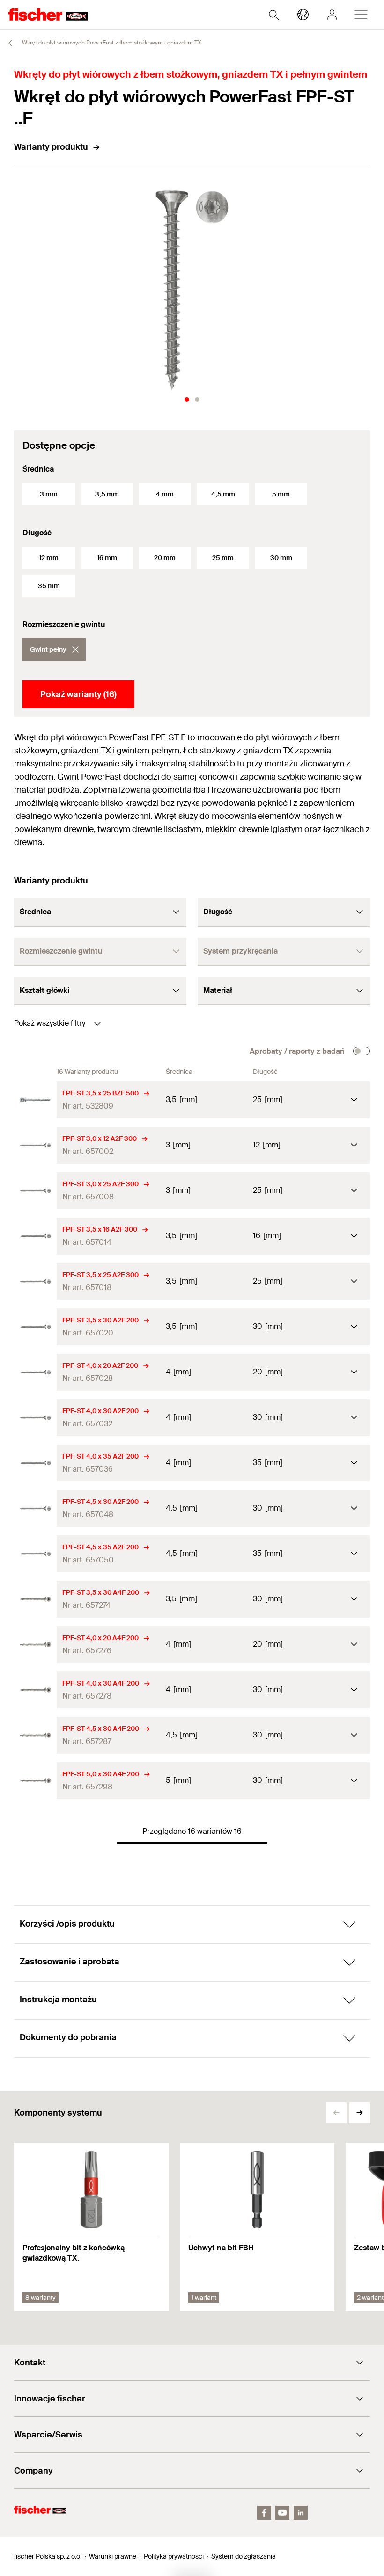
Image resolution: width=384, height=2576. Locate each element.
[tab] (187, 400)
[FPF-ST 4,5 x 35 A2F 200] (35, 1554)
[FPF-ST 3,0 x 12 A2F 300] (35, 1145)
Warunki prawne (113, 2556)
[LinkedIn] (301, 2513)
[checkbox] (362, 1051)
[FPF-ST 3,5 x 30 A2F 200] (35, 1327)
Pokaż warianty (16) (78, 694)
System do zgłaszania (244, 2556)
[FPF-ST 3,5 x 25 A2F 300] (35, 1281)
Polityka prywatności (174, 2556)
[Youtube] (282, 2513)
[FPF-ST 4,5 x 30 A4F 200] (35, 1735)
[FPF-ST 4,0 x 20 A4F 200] (35, 1645)
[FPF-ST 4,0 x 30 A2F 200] (35, 1418)
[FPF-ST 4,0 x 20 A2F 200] (35, 1372)
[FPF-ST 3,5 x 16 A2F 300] (35, 1236)
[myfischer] (332, 15)
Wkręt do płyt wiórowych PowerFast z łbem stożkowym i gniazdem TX (111, 43)
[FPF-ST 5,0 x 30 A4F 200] (35, 1781)
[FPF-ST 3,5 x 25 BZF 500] (35, 1100)
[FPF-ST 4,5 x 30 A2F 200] (35, 1508)
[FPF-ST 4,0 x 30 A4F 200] (35, 1690)
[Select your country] (303, 15)
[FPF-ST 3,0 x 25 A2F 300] (35, 1191)
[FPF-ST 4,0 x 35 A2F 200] (35, 1463)
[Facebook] (264, 2513)
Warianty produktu (51, 147)
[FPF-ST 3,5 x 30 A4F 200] (35, 1599)
